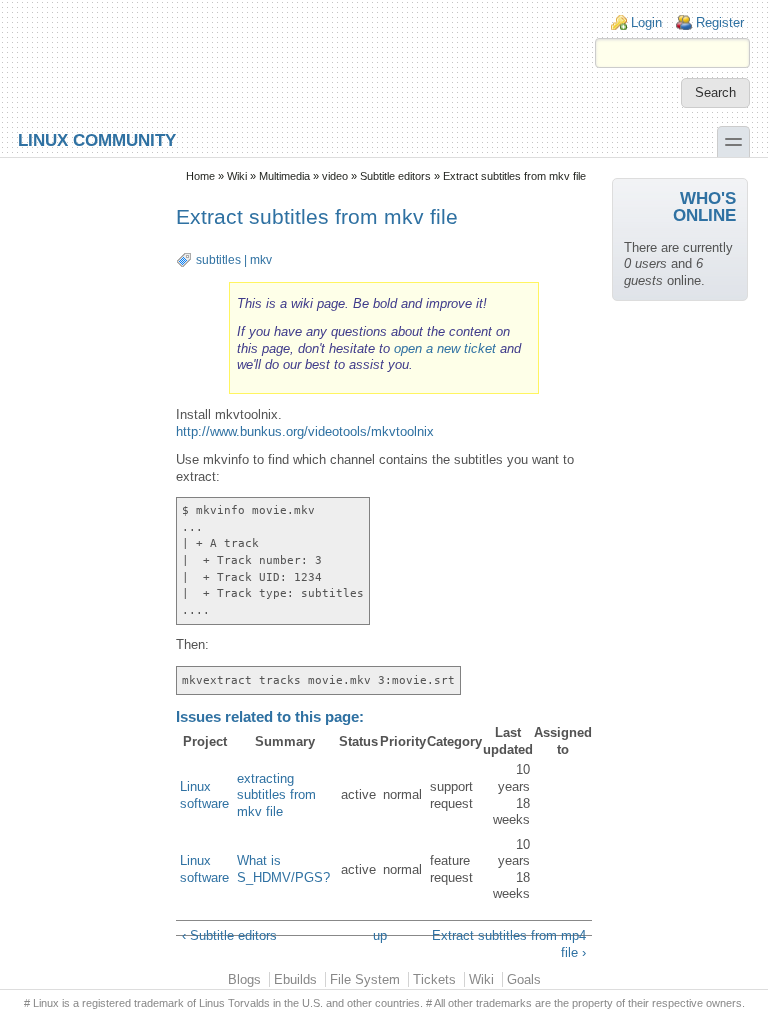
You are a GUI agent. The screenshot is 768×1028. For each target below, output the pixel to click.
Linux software (204, 795)
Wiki (237, 176)
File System (365, 979)
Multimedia (284, 176)
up (380, 935)
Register (720, 22)
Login (646, 22)
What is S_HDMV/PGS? (283, 869)
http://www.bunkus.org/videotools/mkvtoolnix (305, 431)
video (335, 176)
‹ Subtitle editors (229, 935)
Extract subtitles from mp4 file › (508, 944)
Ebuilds (295, 979)
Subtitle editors (395, 176)
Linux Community (97, 139)
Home (200, 176)
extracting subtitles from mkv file (276, 795)
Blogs (244, 979)
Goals (524, 979)
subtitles (218, 260)
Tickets (434, 979)
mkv (261, 260)
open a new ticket (445, 348)
